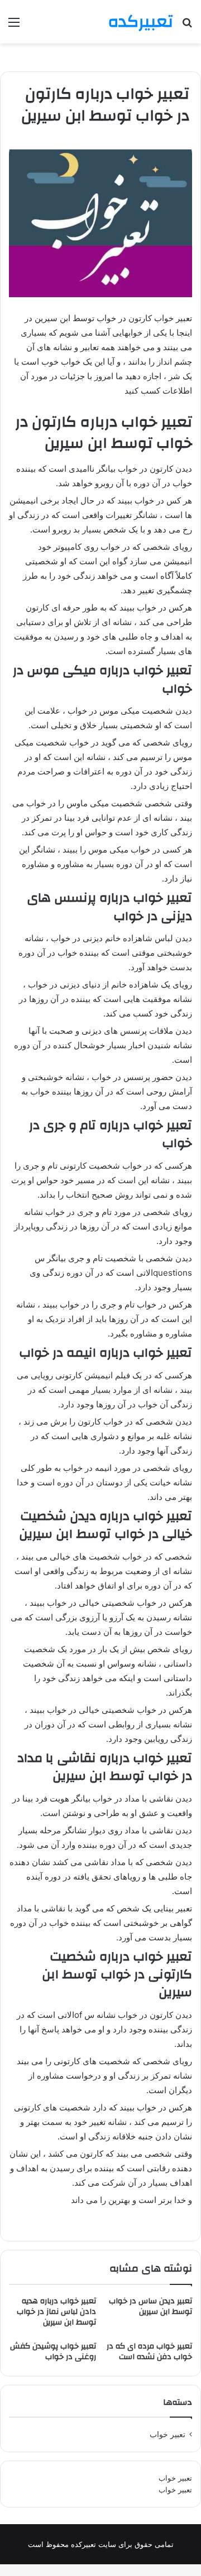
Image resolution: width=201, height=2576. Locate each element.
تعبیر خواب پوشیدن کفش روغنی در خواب (53, 2352)
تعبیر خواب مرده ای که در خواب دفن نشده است (149, 2352)
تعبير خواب (167, 2434)
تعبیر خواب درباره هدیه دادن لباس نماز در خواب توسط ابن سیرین (56, 2312)
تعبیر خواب (175, 2478)
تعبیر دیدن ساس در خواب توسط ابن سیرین (150, 2306)
